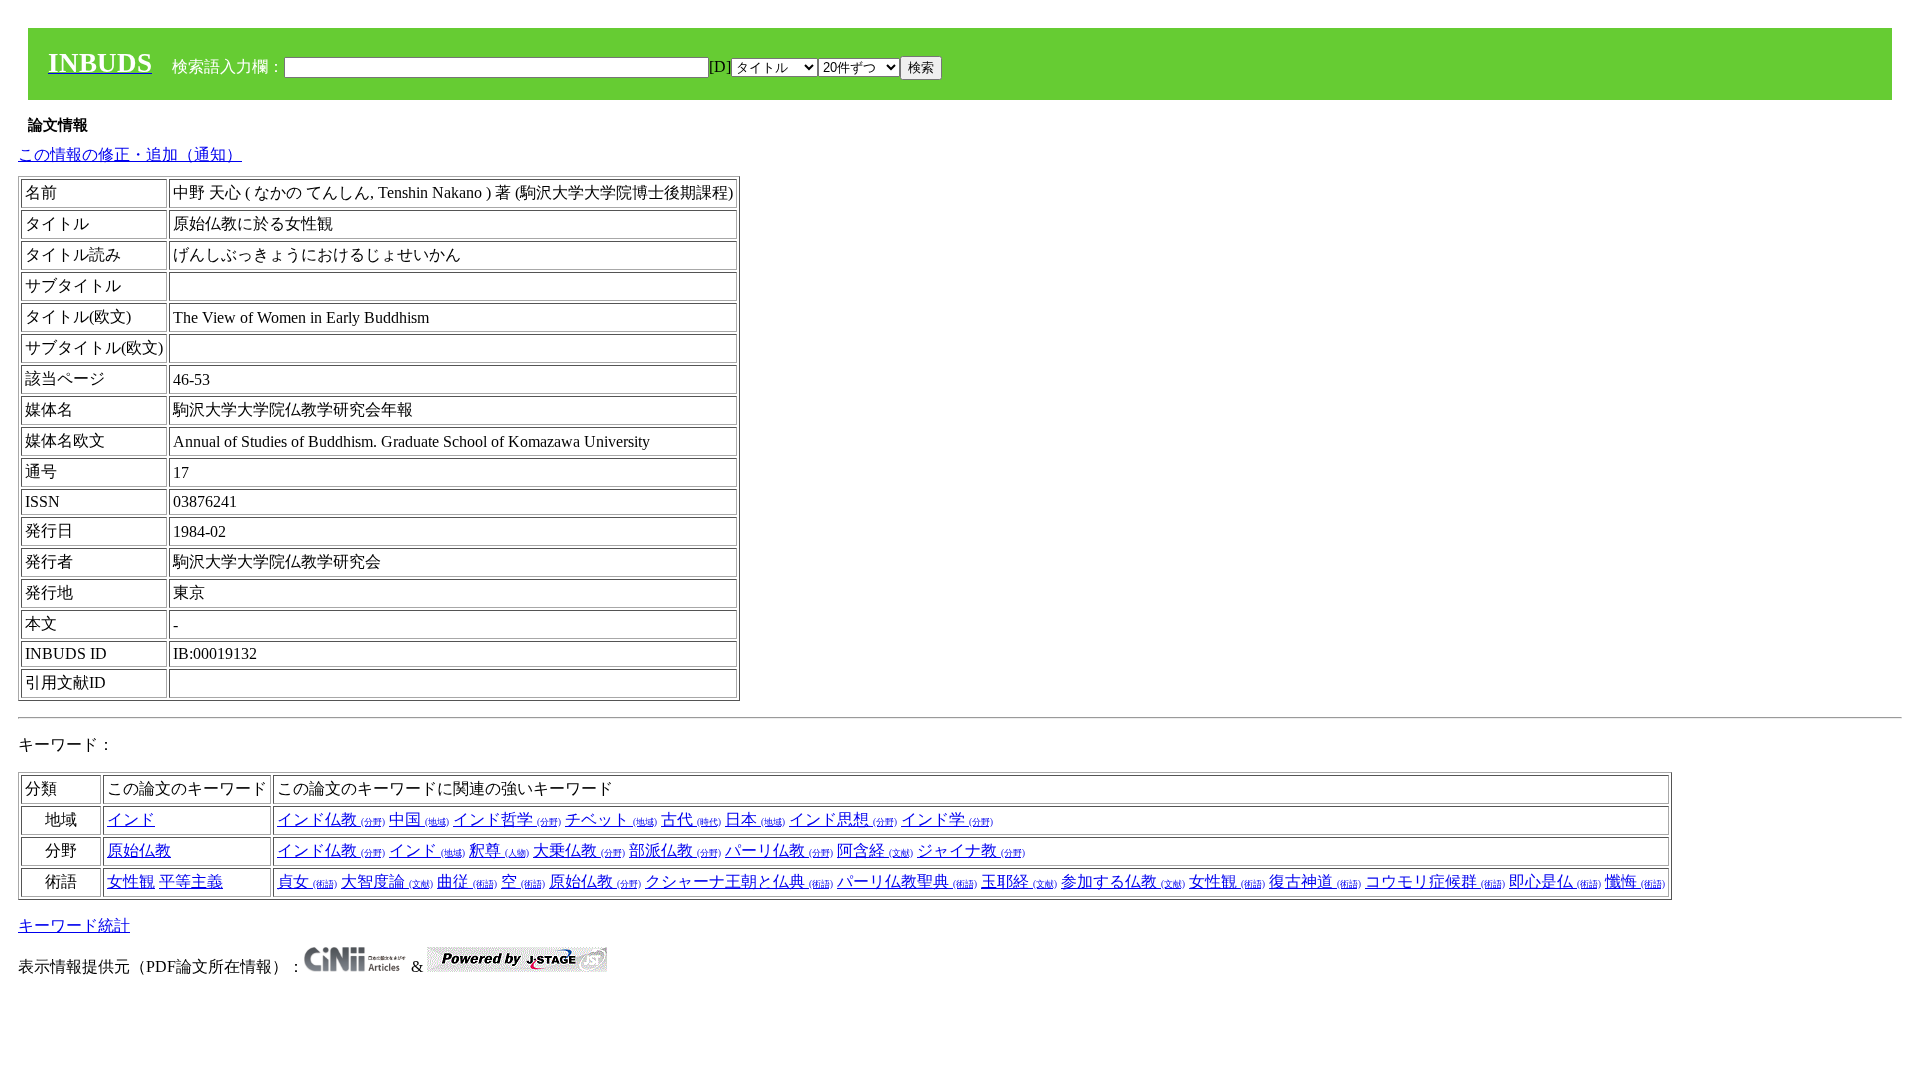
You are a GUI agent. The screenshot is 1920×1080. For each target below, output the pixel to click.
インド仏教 (331, 819)
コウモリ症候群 (1435, 881)
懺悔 (1635, 881)
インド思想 (843, 819)
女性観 (131, 881)
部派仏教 (675, 850)
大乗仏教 (579, 850)
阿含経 (875, 850)
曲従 (467, 881)
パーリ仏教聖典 (907, 881)
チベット (611, 819)
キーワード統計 (74, 925)
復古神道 (1315, 881)
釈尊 (499, 850)
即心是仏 (1555, 881)
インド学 (947, 819)
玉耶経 (1019, 881)
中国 (419, 819)
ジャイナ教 (971, 850)
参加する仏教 (1123, 881)
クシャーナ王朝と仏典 (739, 881)
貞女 (307, 881)
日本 (755, 819)
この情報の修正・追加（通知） (130, 154)
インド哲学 (507, 819)
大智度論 (387, 881)
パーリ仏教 (779, 850)
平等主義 (191, 881)
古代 (691, 819)
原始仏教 (139, 850)
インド (131, 819)
